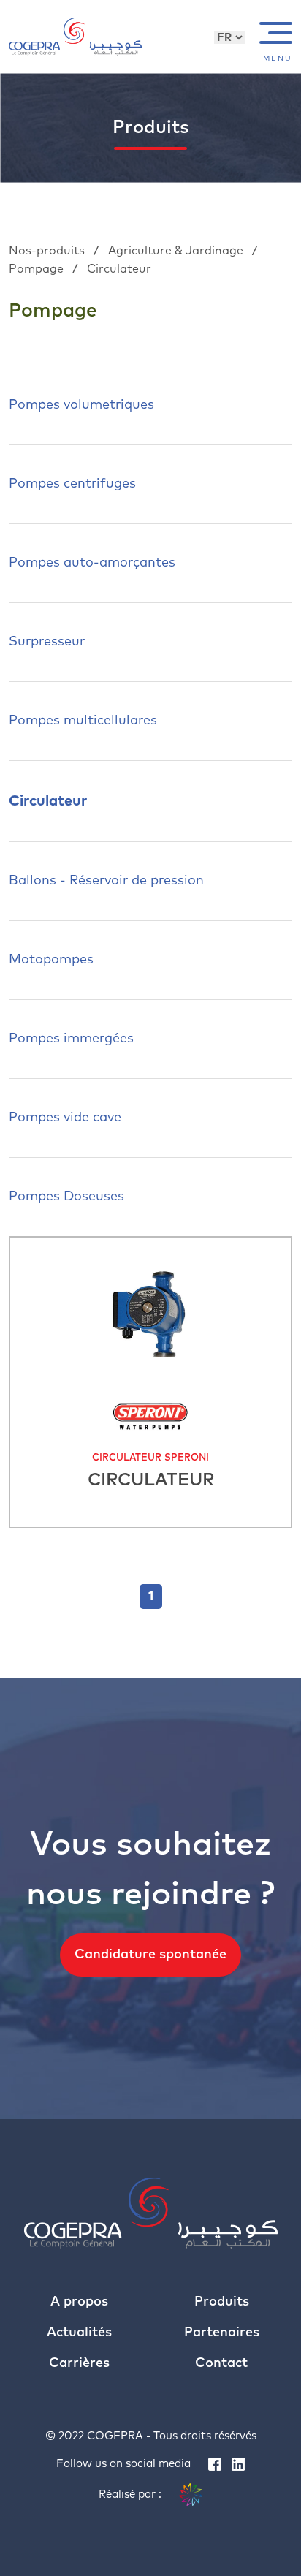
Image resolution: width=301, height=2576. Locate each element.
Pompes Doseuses (66, 1197)
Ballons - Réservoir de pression (106, 881)
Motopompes (51, 960)
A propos (79, 2302)
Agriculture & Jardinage (177, 251)
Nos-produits (48, 251)
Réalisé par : (132, 2494)
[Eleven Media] (191, 2495)
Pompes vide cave (65, 1118)
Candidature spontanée (150, 1955)
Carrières (79, 2363)
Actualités (79, 2333)
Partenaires (222, 2333)
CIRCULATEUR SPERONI (150, 1458)
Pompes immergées (71, 1039)
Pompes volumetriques (81, 405)
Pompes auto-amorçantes (92, 563)
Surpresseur (47, 642)
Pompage (38, 269)
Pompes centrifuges (72, 484)
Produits (222, 2302)
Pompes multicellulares (83, 721)
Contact (221, 2363)
